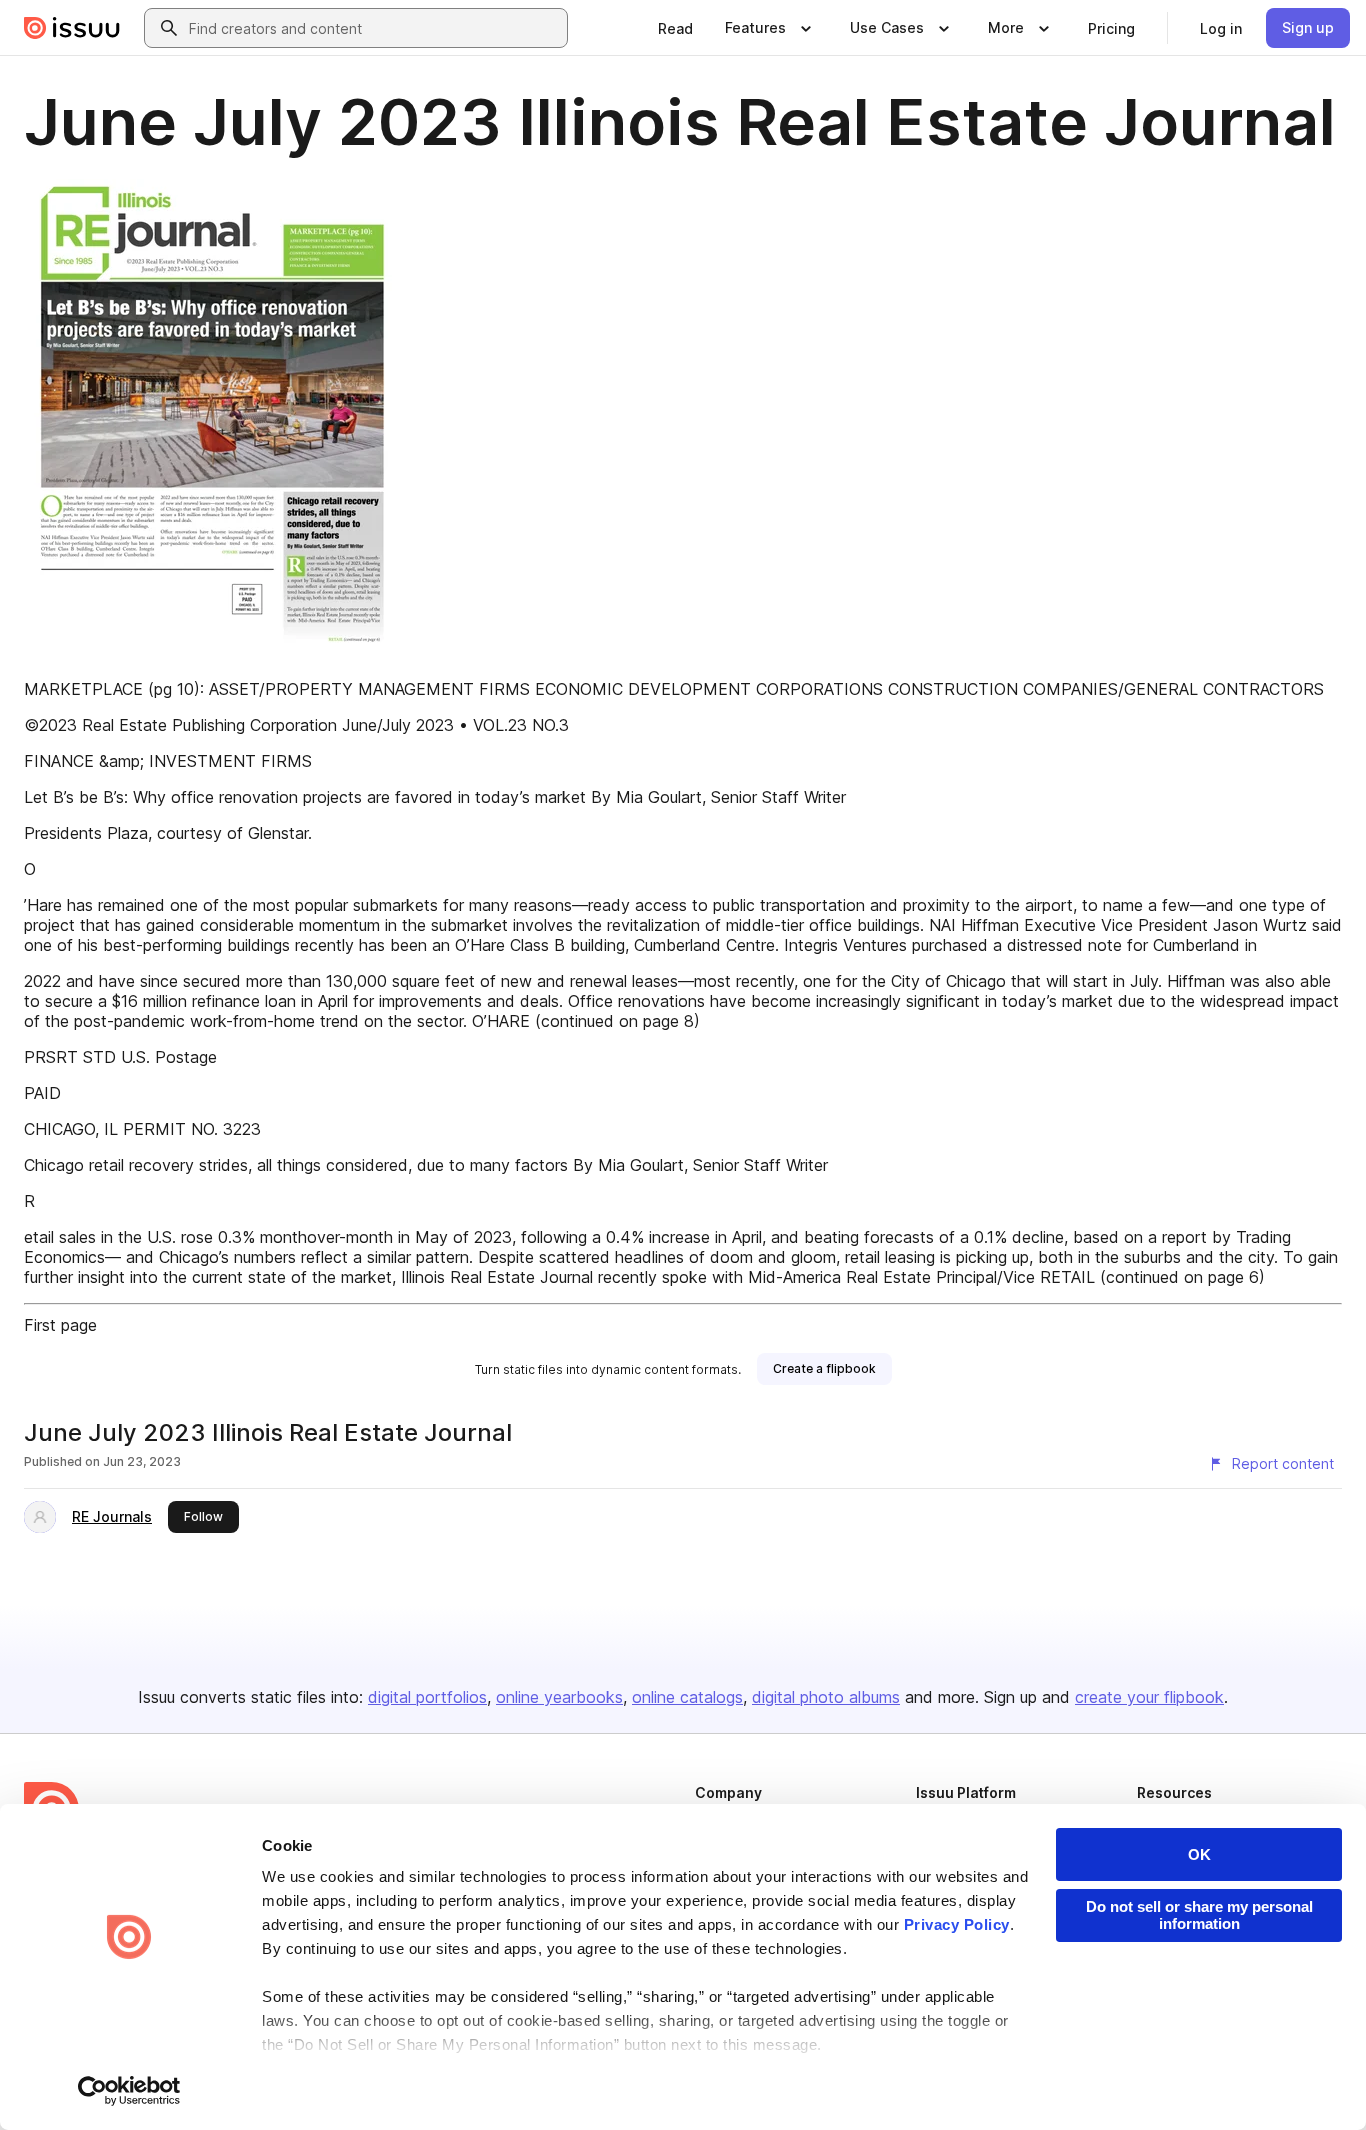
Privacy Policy (957, 1924)
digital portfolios (427, 1697)
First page (60, 1325)
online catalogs (687, 1697)
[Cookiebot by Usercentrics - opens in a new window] (129, 2091)
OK (1199, 1854)
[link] (675, 28)
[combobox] (374, 28)
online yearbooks (559, 1697)
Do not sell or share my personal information (1199, 1915)
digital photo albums (826, 1697)
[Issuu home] (72, 28)
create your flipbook (1149, 1697)
